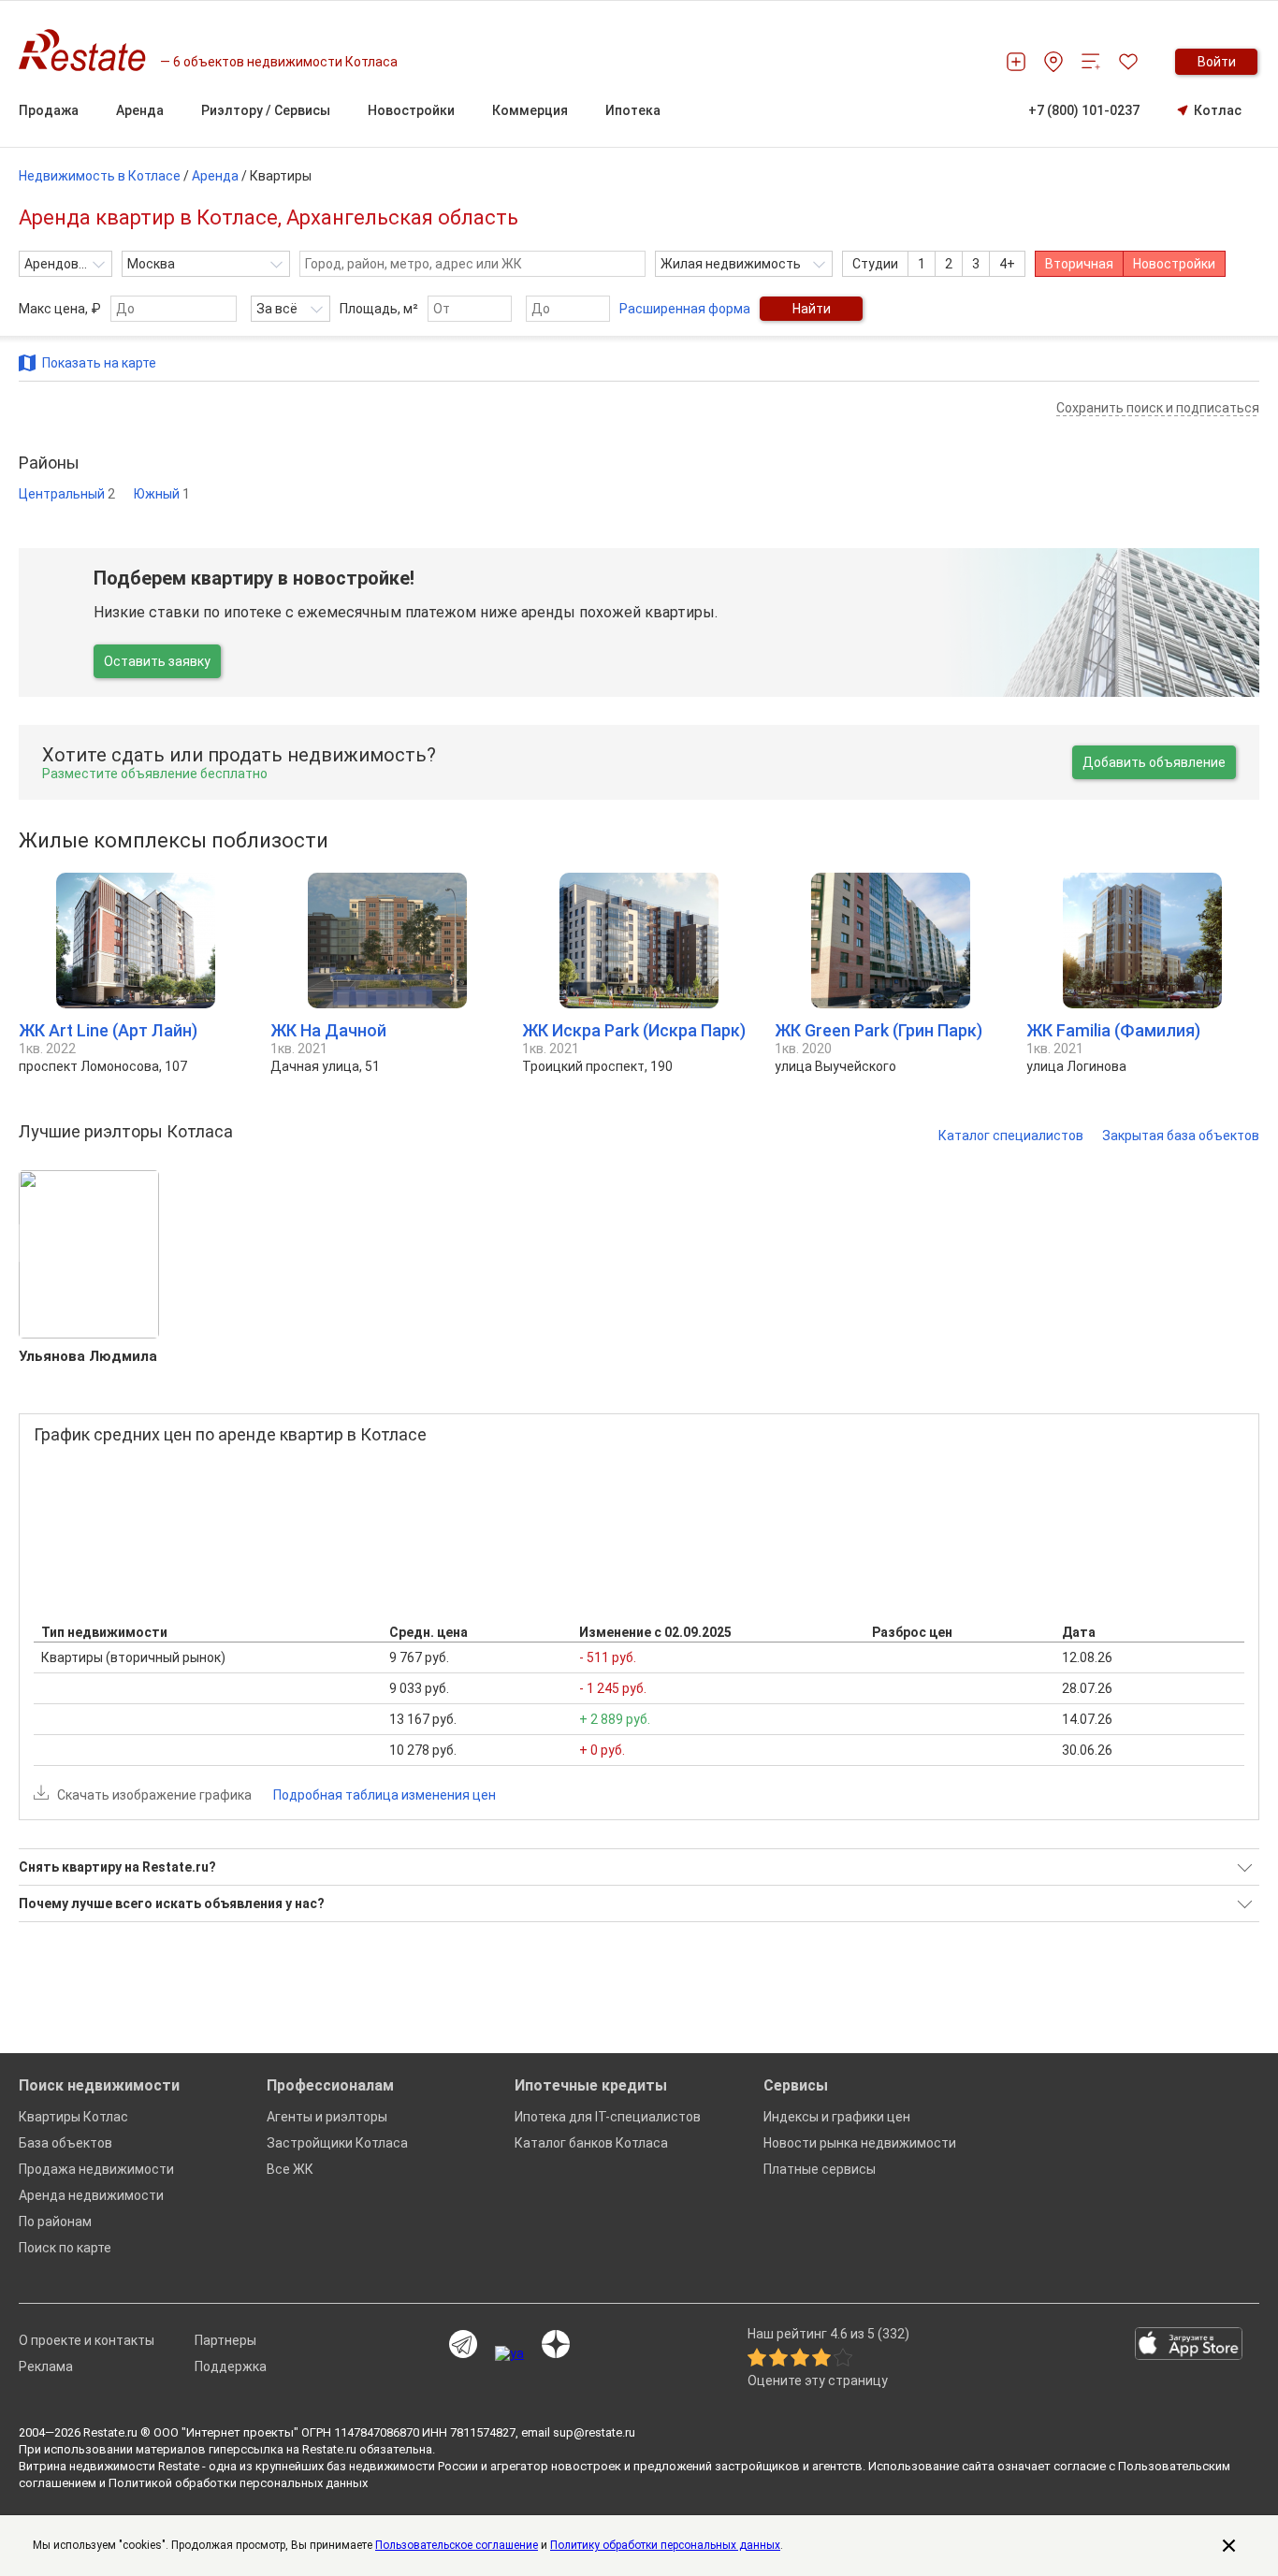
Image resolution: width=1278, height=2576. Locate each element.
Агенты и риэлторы (327, 2117)
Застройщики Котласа (337, 2143)
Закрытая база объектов (1181, 1136)
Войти (1217, 62)
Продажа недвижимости (96, 2169)
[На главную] (89, 50)
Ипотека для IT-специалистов (608, 2117)
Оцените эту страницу (818, 2381)
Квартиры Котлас (73, 2117)
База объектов (65, 2143)
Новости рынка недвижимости (860, 2143)
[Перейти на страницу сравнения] (1091, 62)
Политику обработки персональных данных (665, 2545)
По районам (55, 2221)
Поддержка (231, 2366)
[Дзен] (556, 2345)
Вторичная (1079, 264)
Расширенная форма (685, 309)
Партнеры (225, 2340)
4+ (1007, 264)
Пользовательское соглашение (457, 2545)
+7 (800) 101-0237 (1084, 110)
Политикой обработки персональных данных (238, 2483)
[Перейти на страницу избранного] (1128, 62)
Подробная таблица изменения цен (385, 1795)
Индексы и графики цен (837, 2117)
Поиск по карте (65, 2248)
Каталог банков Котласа (591, 2143)
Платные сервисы (820, 2169)
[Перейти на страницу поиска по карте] (1053, 62)
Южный (162, 494)
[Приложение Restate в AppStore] (1189, 2345)
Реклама (46, 2366)
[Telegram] (463, 2345)
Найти (812, 309)
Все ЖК (290, 2169)
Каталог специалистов (1011, 1136)
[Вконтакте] (509, 2353)
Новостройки (1174, 264)
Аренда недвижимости (91, 2195)
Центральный (67, 494)
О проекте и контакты (87, 2340)
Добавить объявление (1154, 762)
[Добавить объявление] (1016, 62)
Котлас (1218, 110)
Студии (875, 264)
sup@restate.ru (594, 2432)
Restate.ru (110, 2432)
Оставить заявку (157, 661)
